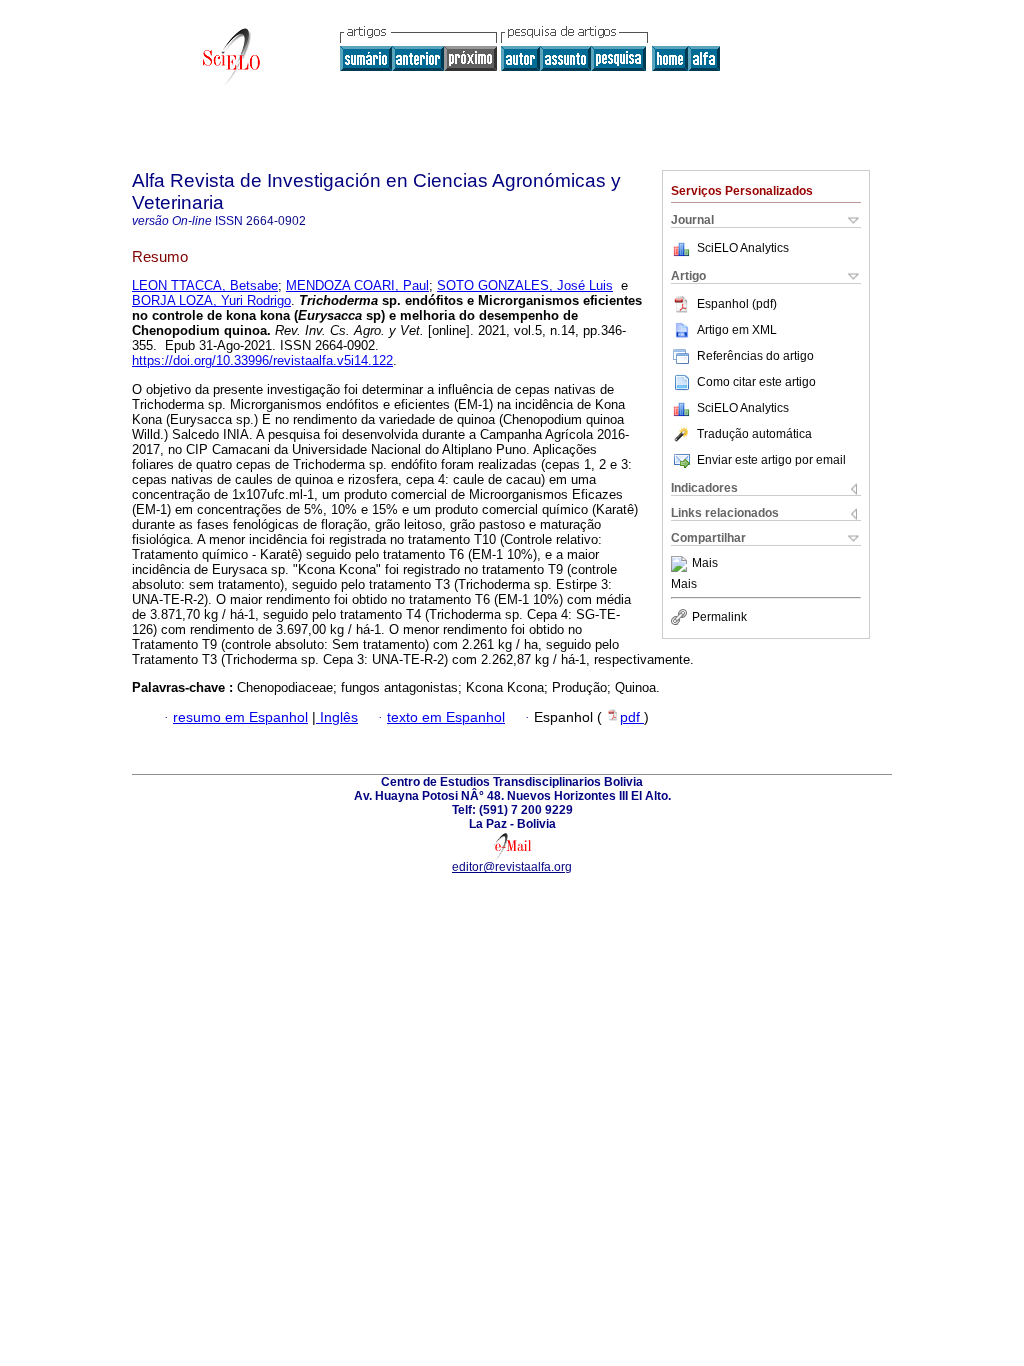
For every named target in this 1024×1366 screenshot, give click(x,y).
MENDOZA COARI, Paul (357, 285)
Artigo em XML (737, 330)
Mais (705, 564)
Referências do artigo (755, 356)
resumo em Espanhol (240, 717)
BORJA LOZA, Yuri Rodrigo (211, 300)
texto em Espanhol (446, 717)
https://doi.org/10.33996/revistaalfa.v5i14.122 (262, 360)
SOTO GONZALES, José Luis (525, 285)
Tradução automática (754, 434)
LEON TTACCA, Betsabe (205, 285)
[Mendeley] (681, 564)
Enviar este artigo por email (771, 460)
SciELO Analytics (743, 248)
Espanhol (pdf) (737, 304)
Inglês (337, 717)
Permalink (719, 617)
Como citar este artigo (756, 382)
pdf (632, 717)
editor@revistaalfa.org (512, 867)
